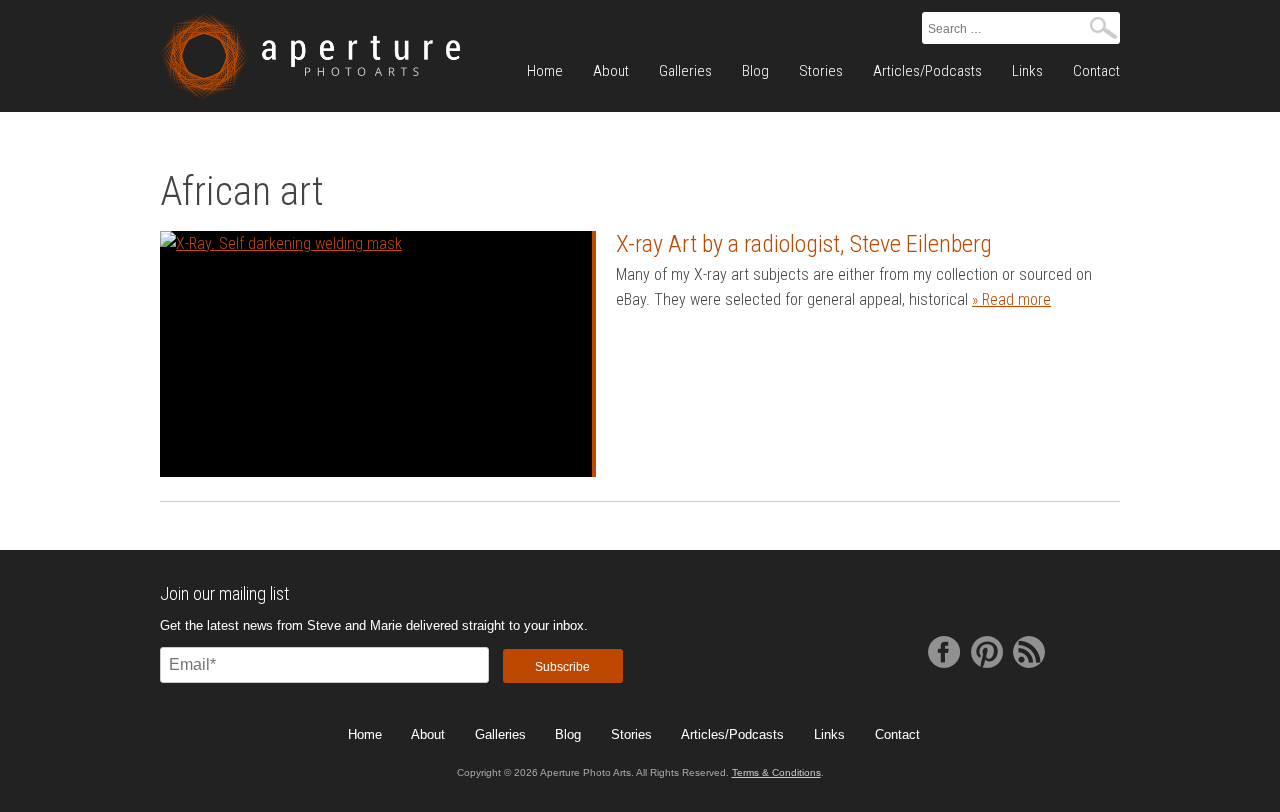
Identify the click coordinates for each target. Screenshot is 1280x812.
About (611, 71)
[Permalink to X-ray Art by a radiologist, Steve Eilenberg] (376, 354)
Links (1027, 71)
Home (545, 71)
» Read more (1011, 299)
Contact (1096, 71)
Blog (755, 71)
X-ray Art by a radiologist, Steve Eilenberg (804, 244)
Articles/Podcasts (927, 71)
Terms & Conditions (776, 772)
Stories (821, 71)
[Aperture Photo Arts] (310, 56)
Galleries (685, 71)
